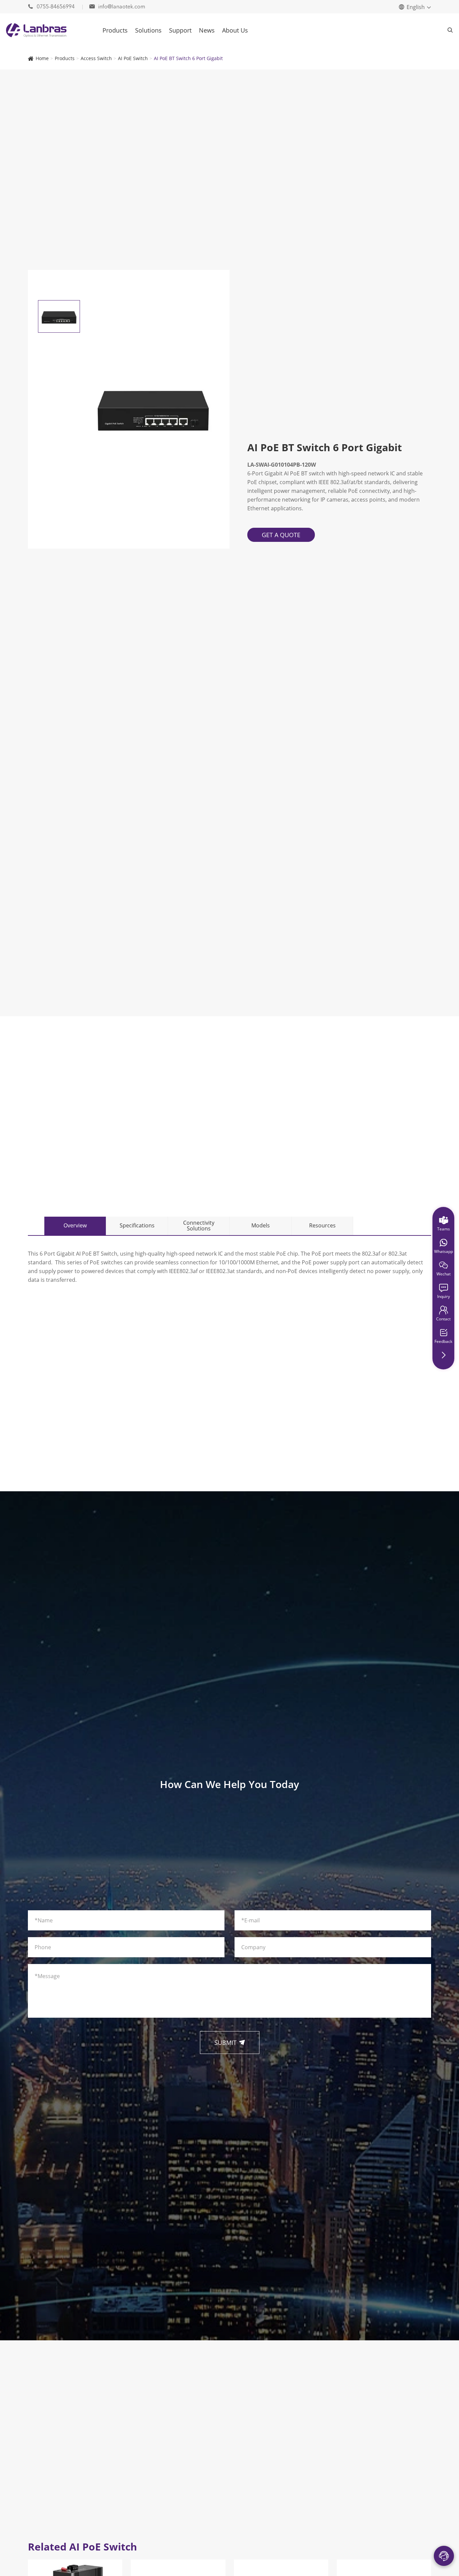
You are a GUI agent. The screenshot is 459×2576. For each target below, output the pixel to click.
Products (115, 30)
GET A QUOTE (281, 535)
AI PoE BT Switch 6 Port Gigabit (188, 58)
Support (180, 30)
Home (42, 58)
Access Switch (96, 58)
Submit (230, 2043)
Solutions (148, 30)
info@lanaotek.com (117, 7)
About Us (235, 30)
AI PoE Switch (133, 58)
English (416, 7)
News (207, 30)
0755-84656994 (52, 7)
